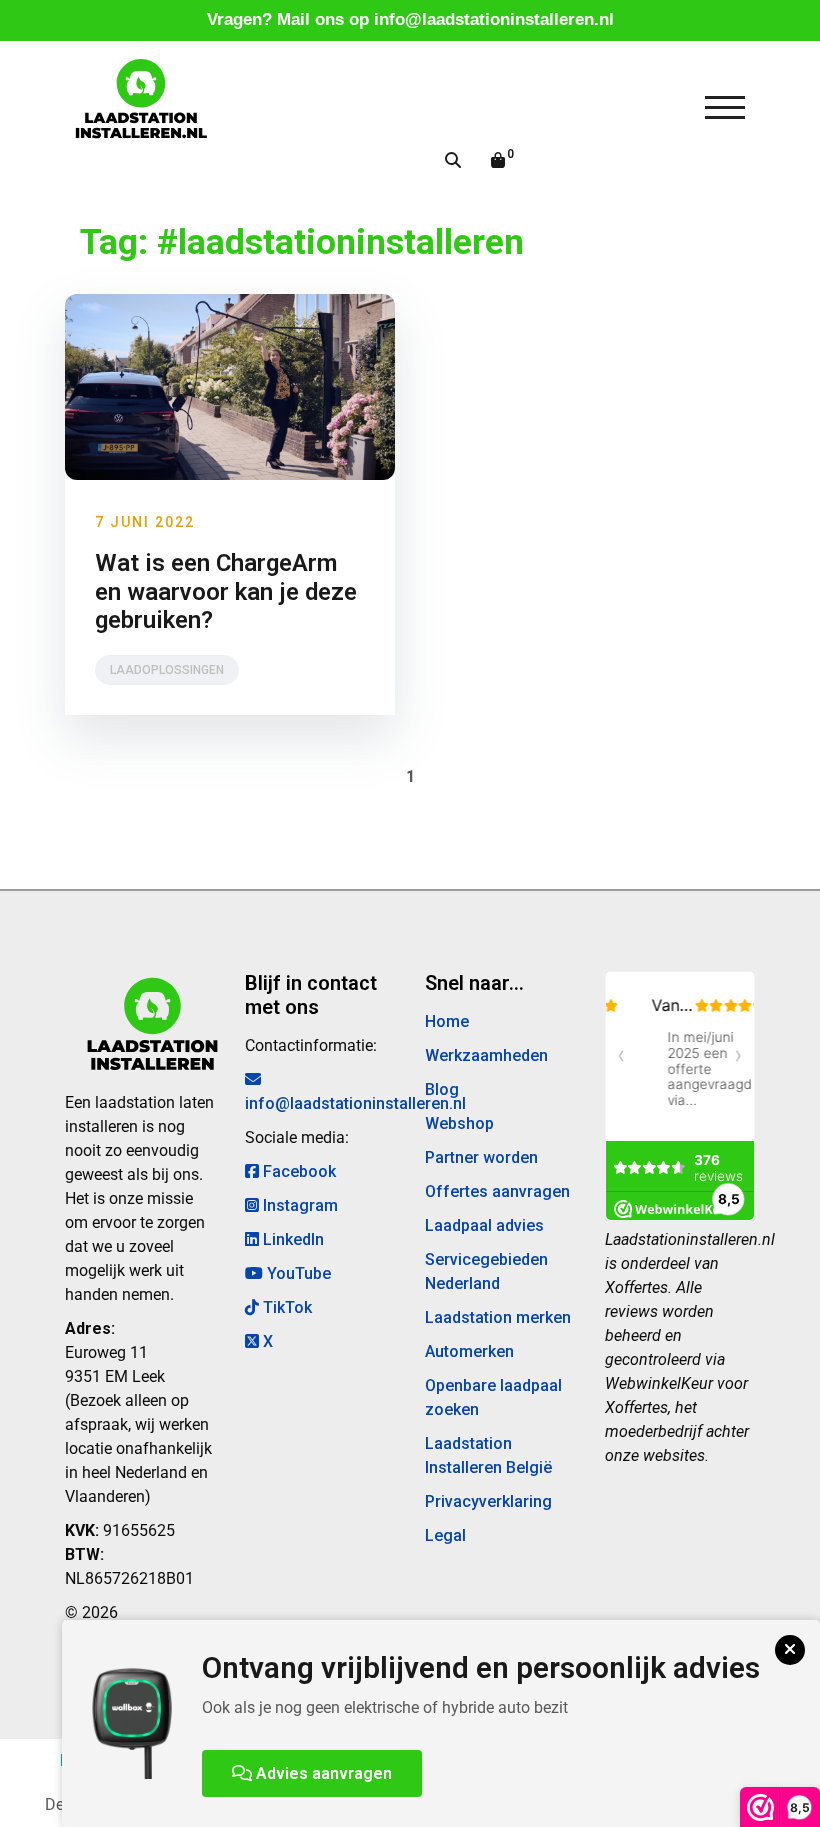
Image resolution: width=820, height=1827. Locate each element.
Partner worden (481, 1157)
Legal (445, 1535)
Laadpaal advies (484, 1225)
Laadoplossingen (167, 670)
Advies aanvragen (322, 1773)
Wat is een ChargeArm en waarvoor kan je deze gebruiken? (226, 592)
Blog (442, 1089)
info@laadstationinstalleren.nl (494, 19)
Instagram (298, 1205)
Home (447, 1021)
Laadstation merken (498, 1317)
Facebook (297, 1171)
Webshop (459, 1123)
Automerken (469, 1351)
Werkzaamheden (486, 1055)
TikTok (285, 1307)
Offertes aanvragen (497, 1191)
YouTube (297, 1273)
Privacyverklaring (488, 1501)
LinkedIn (291, 1239)
